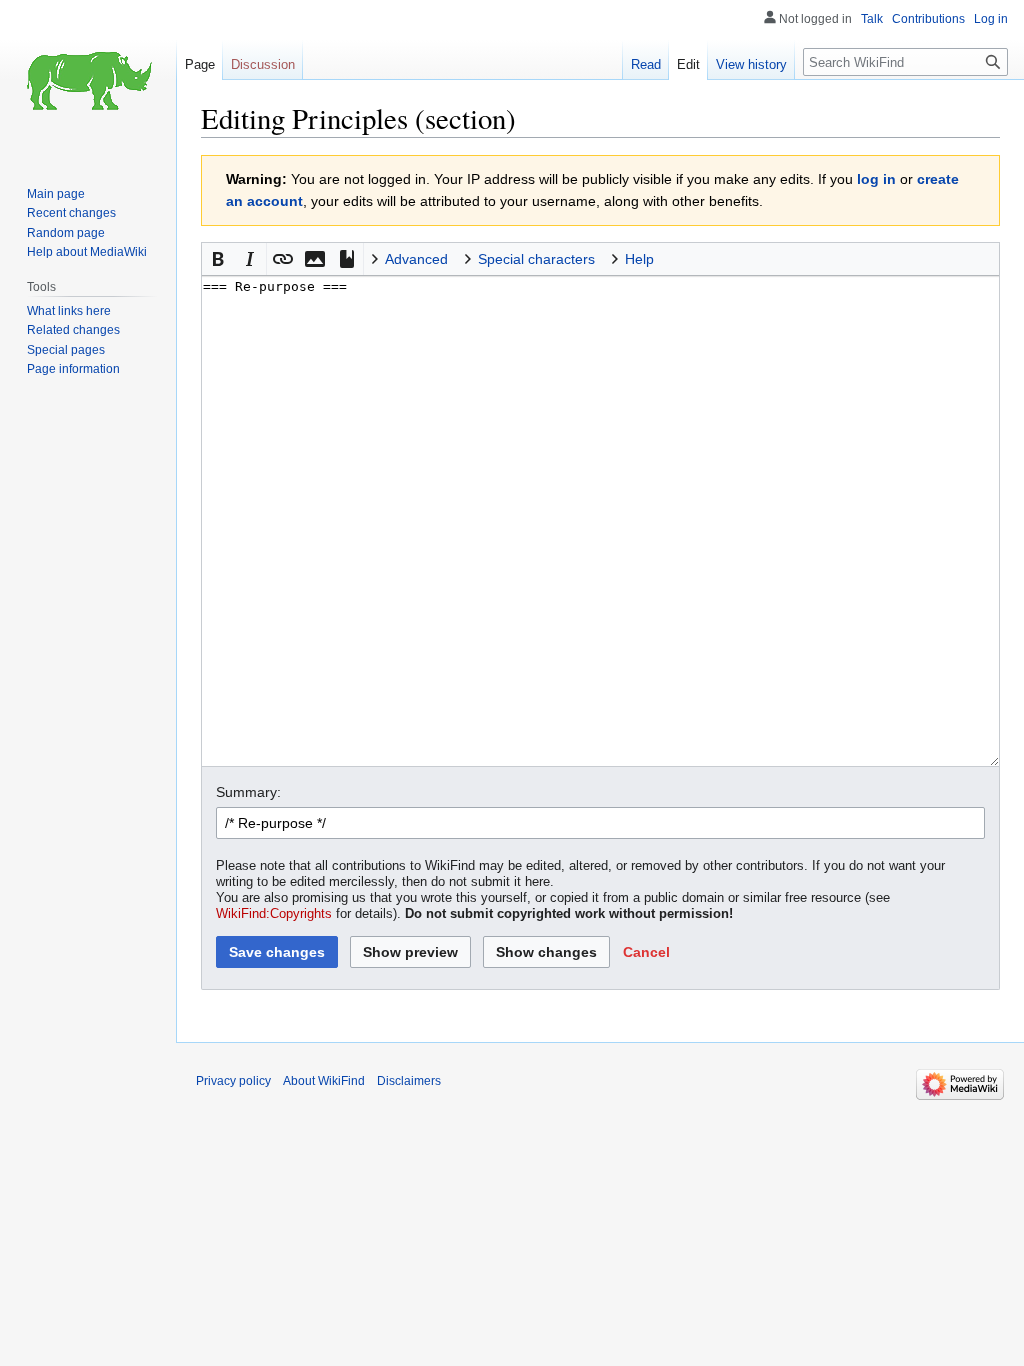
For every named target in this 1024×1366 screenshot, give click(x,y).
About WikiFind (324, 1081)
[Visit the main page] (88, 80)
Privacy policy (233, 1081)
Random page (66, 233)
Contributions (928, 19)
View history (751, 64)
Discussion (263, 64)
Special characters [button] (536, 259)
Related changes (73, 330)
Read (646, 64)
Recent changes (71, 213)
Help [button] (639, 259)
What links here (69, 311)
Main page (56, 194)
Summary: (248, 792)
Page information (73, 369)
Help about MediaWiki (87, 252)
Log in (991, 19)
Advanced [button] (416, 259)
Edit (688, 64)
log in (876, 179)
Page (200, 64)
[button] (218, 259)
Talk (872, 19)
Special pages (66, 350)
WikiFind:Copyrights (274, 914)
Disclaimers (409, 1081)
